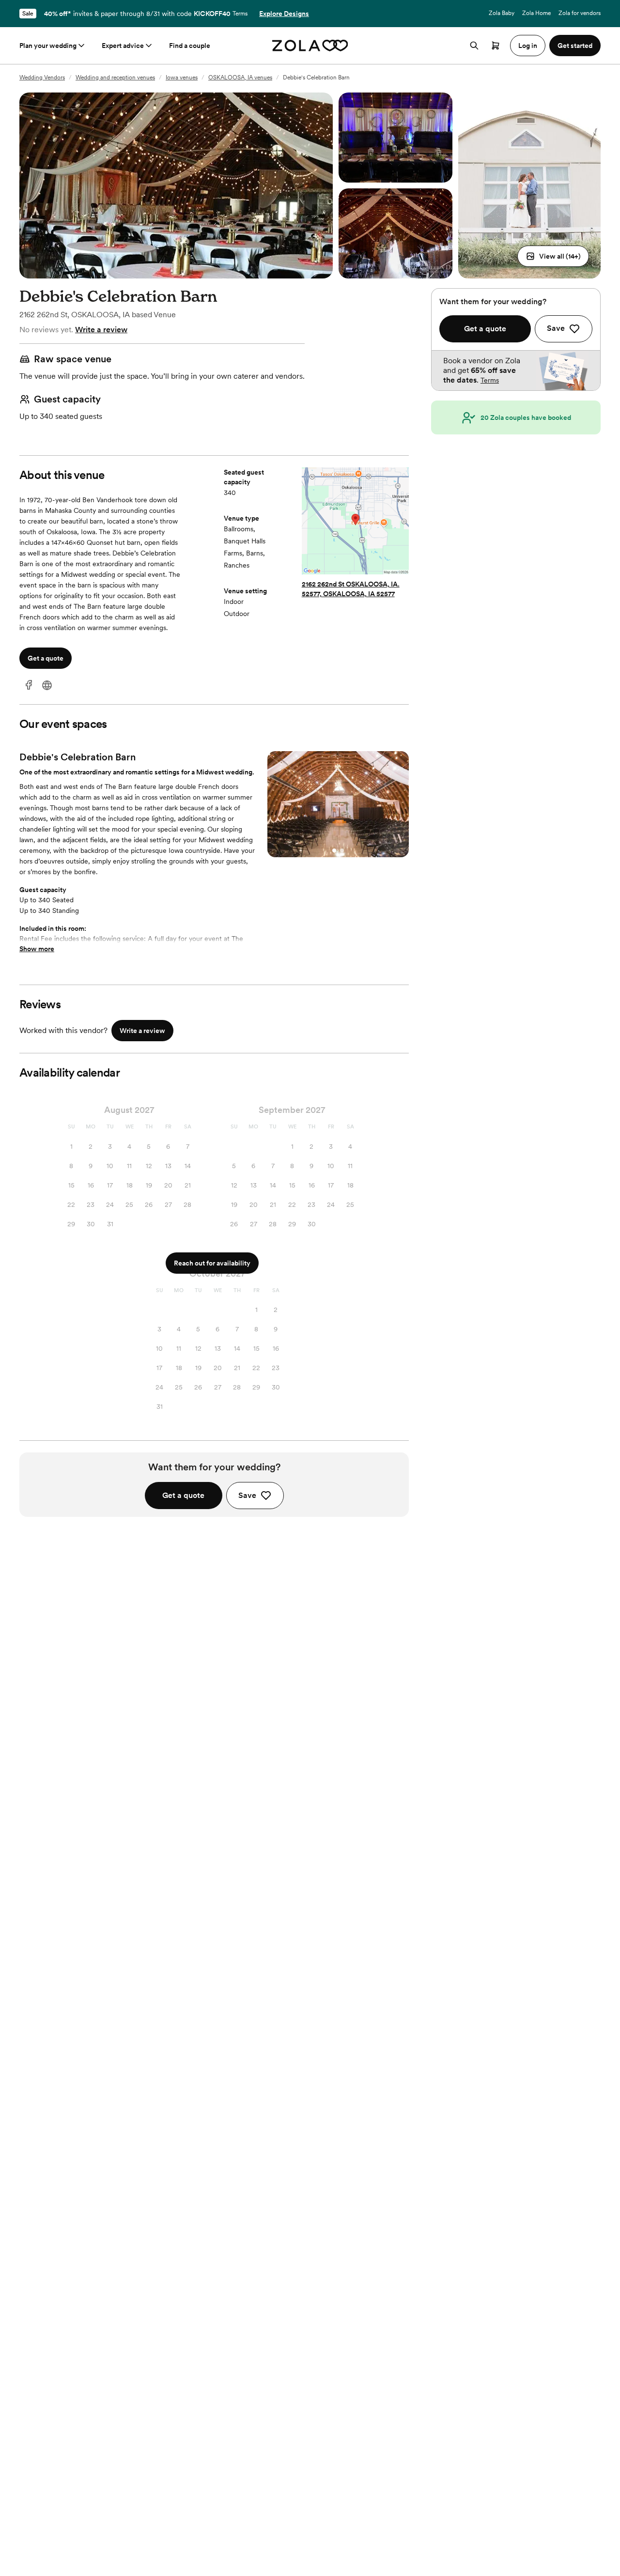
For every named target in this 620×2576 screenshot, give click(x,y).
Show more (37, 949)
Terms (240, 14)
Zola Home (536, 13)
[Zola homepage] (310, 46)
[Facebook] (29, 686)
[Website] (47, 686)
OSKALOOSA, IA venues (240, 77)
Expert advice (123, 46)
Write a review (101, 330)
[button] (553, 256)
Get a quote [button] (46, 658)
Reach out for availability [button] (212, 1263)
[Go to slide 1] (334, 850)
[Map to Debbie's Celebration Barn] (355, 522)
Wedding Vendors (42, 77)
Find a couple (190, 46)
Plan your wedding (48, 46)
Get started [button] (575, 46)
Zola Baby (502, 13)
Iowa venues (182, 77)
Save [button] (247, 1495)
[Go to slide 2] (342, 850)
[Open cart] (496, 46)
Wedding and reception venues (115, 77)
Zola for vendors (580, 13)
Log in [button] (528, 46)
